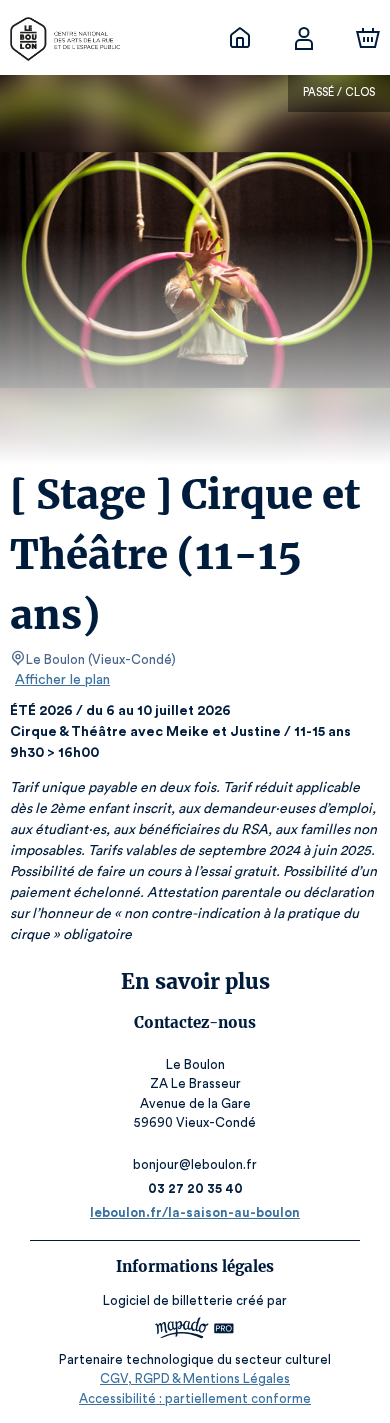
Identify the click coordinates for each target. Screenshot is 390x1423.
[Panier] (368, 38)
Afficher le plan (62, 680)
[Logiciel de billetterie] (195, 1330)
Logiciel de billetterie (168, 1300)
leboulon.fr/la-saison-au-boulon (195, 1212)
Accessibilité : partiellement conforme (195, 1398)
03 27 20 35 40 (195, 1188)
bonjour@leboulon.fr (195, 1164)
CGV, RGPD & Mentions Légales (195, 1378)
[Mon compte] (304, 38)
